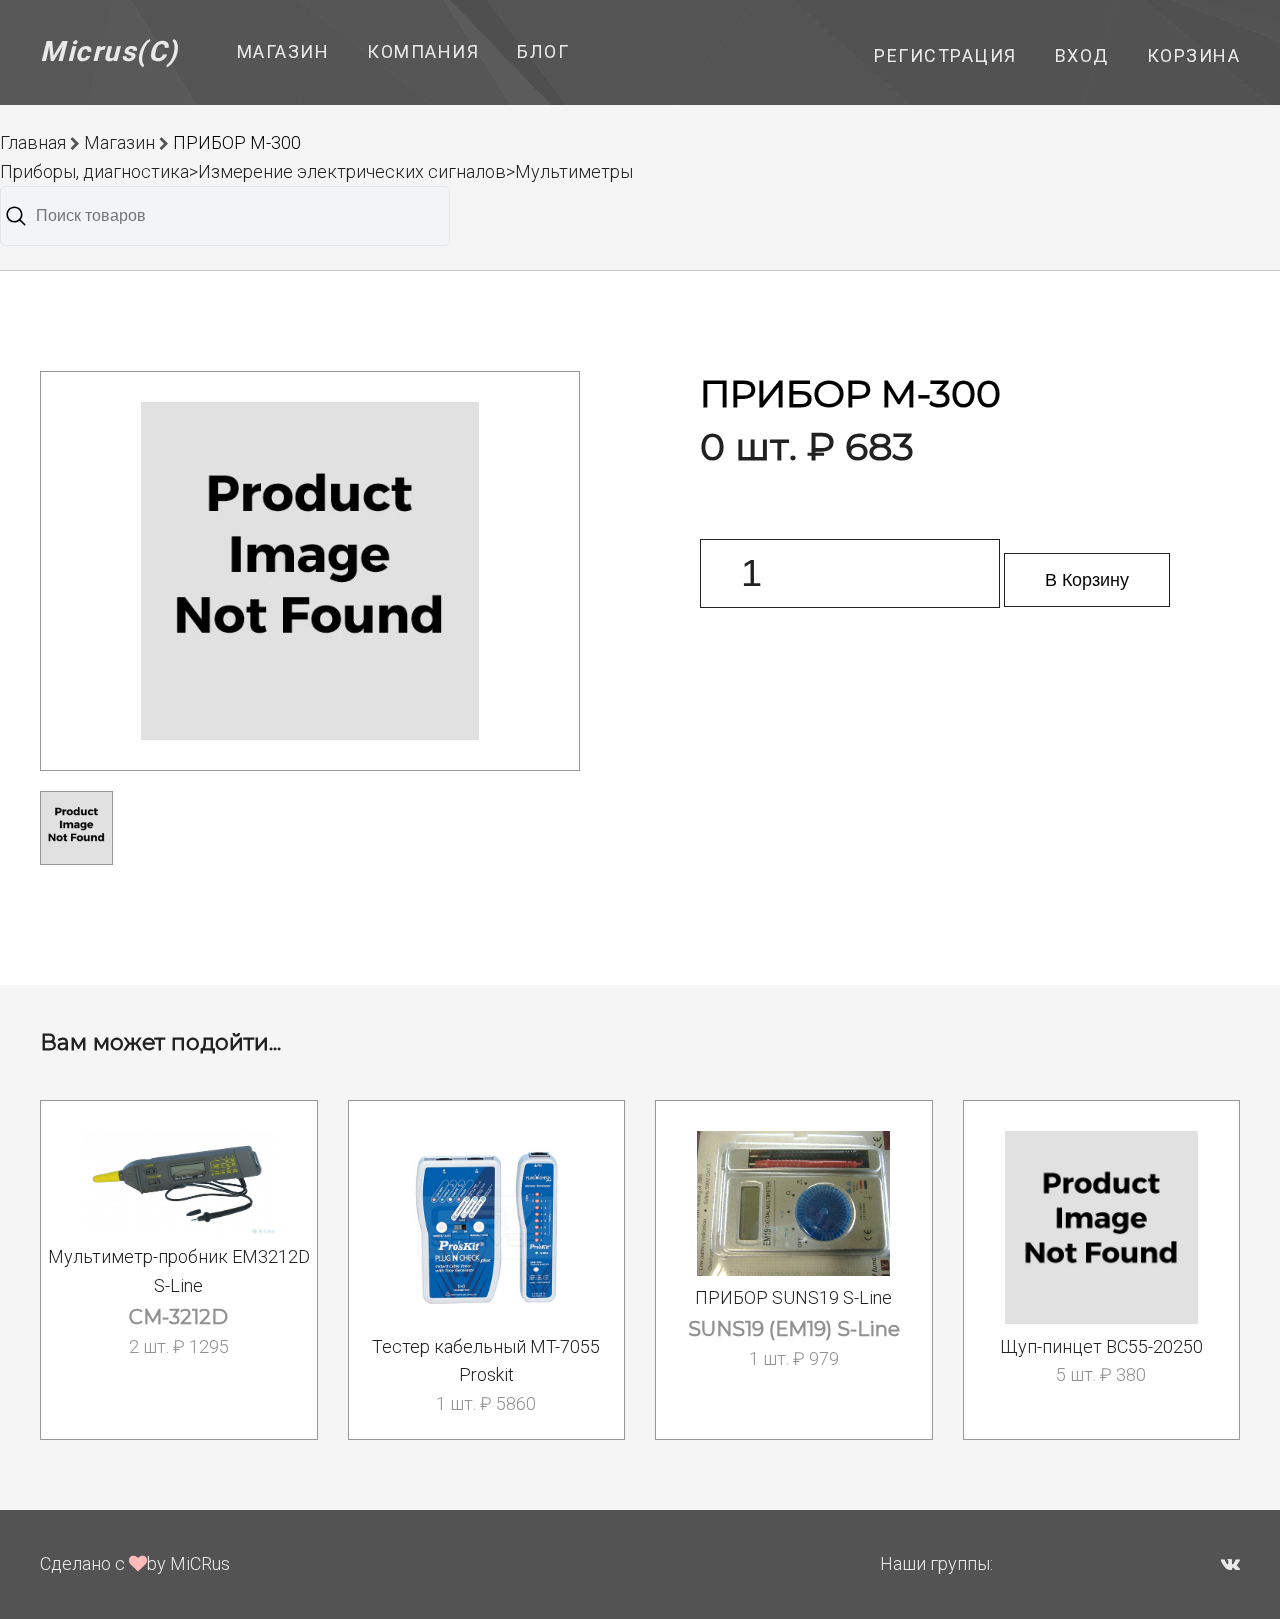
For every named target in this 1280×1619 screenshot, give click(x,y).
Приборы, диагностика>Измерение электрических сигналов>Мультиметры (316, 171)
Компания (423, 51)
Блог (543, 51)
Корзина (1194, 55)
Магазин (283, 51)
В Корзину (1087, 580)
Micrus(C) (109, 51)
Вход (1082, 55)
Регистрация (945, 55)
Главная (33, 142)
